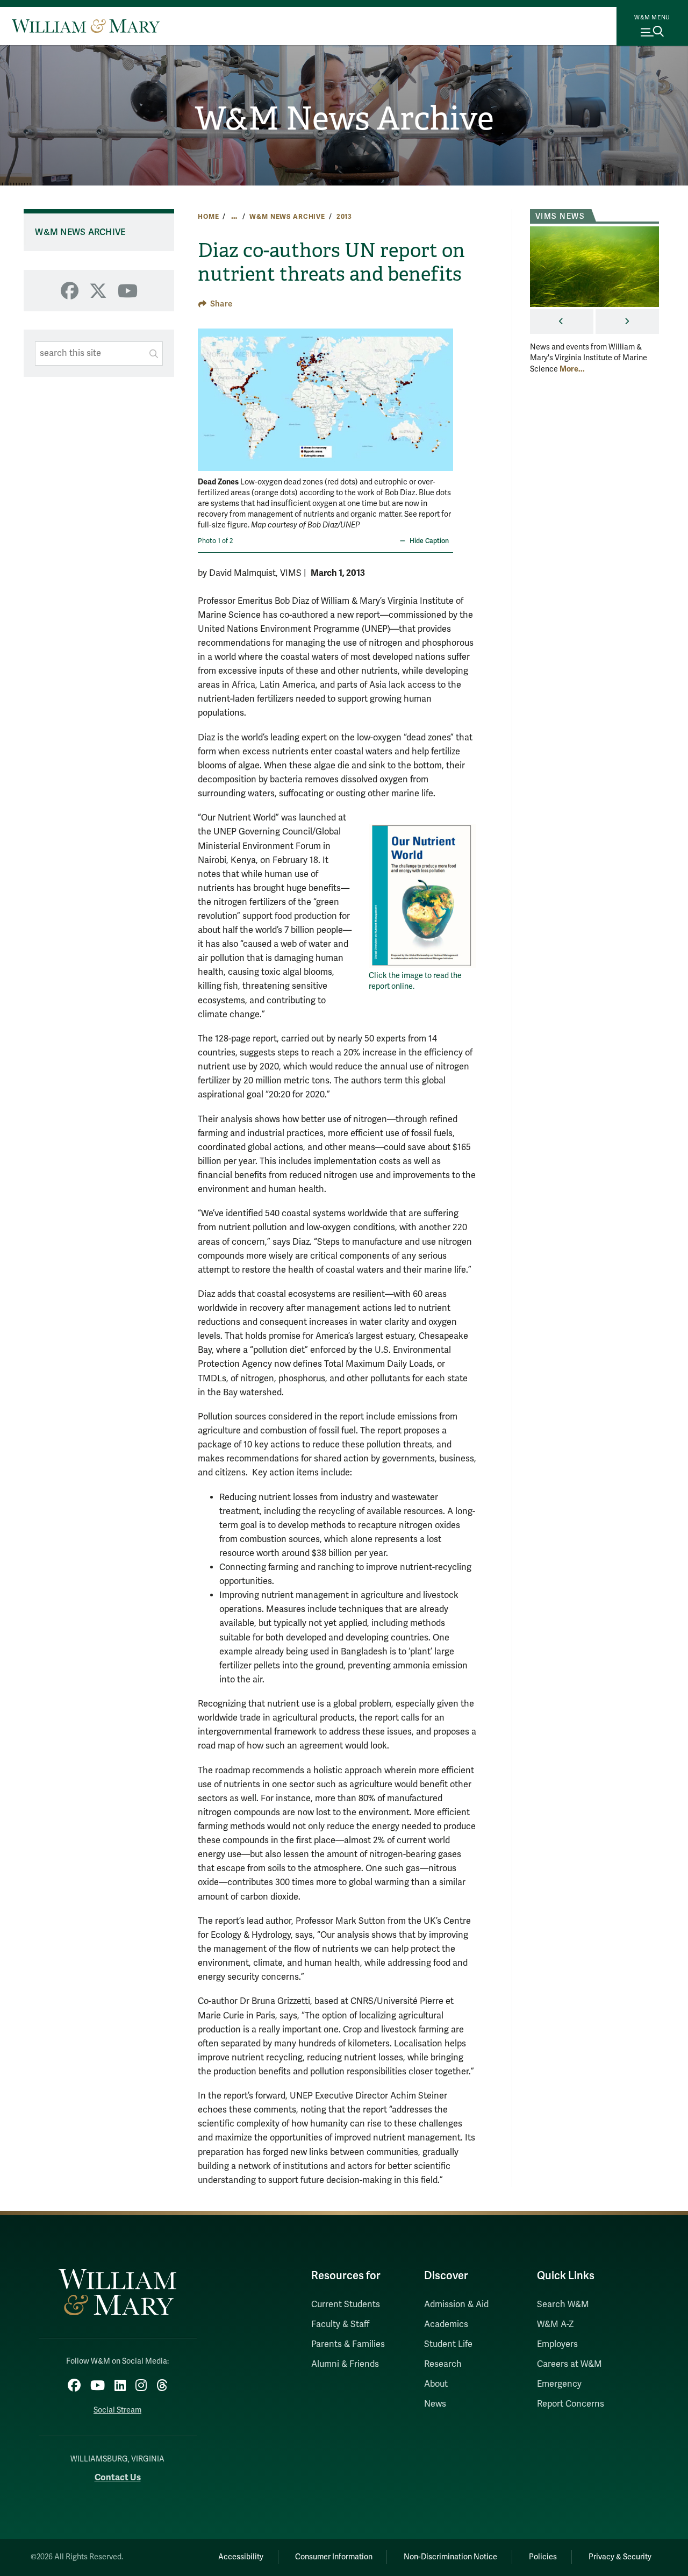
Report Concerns (571, 2404)
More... (572, 369)
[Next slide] (444, 393)
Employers (557, 2344)
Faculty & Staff (340, 2324)
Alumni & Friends (345, 2364)
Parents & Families (348, 2344)
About (436, 2384)
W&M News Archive (344, 119)
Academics (446, 2324)
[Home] (86, 26)
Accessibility (241, 2557)
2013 (344, 217)
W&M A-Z (556, 2324)
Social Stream (117, 2410)
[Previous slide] (207, 393)
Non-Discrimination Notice (450, 2557)
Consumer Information (334, 2557)
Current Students (346, 2304)
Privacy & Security (620, 2557)
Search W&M (563, 2304)
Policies (543, 2557)
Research (443, 2364)
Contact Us (118, 2477)
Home (208, 217)
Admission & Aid (456, 2304)
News (435, 2404)
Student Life (448, 2344)
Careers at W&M (569, 2364)
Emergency (559, 2384)
